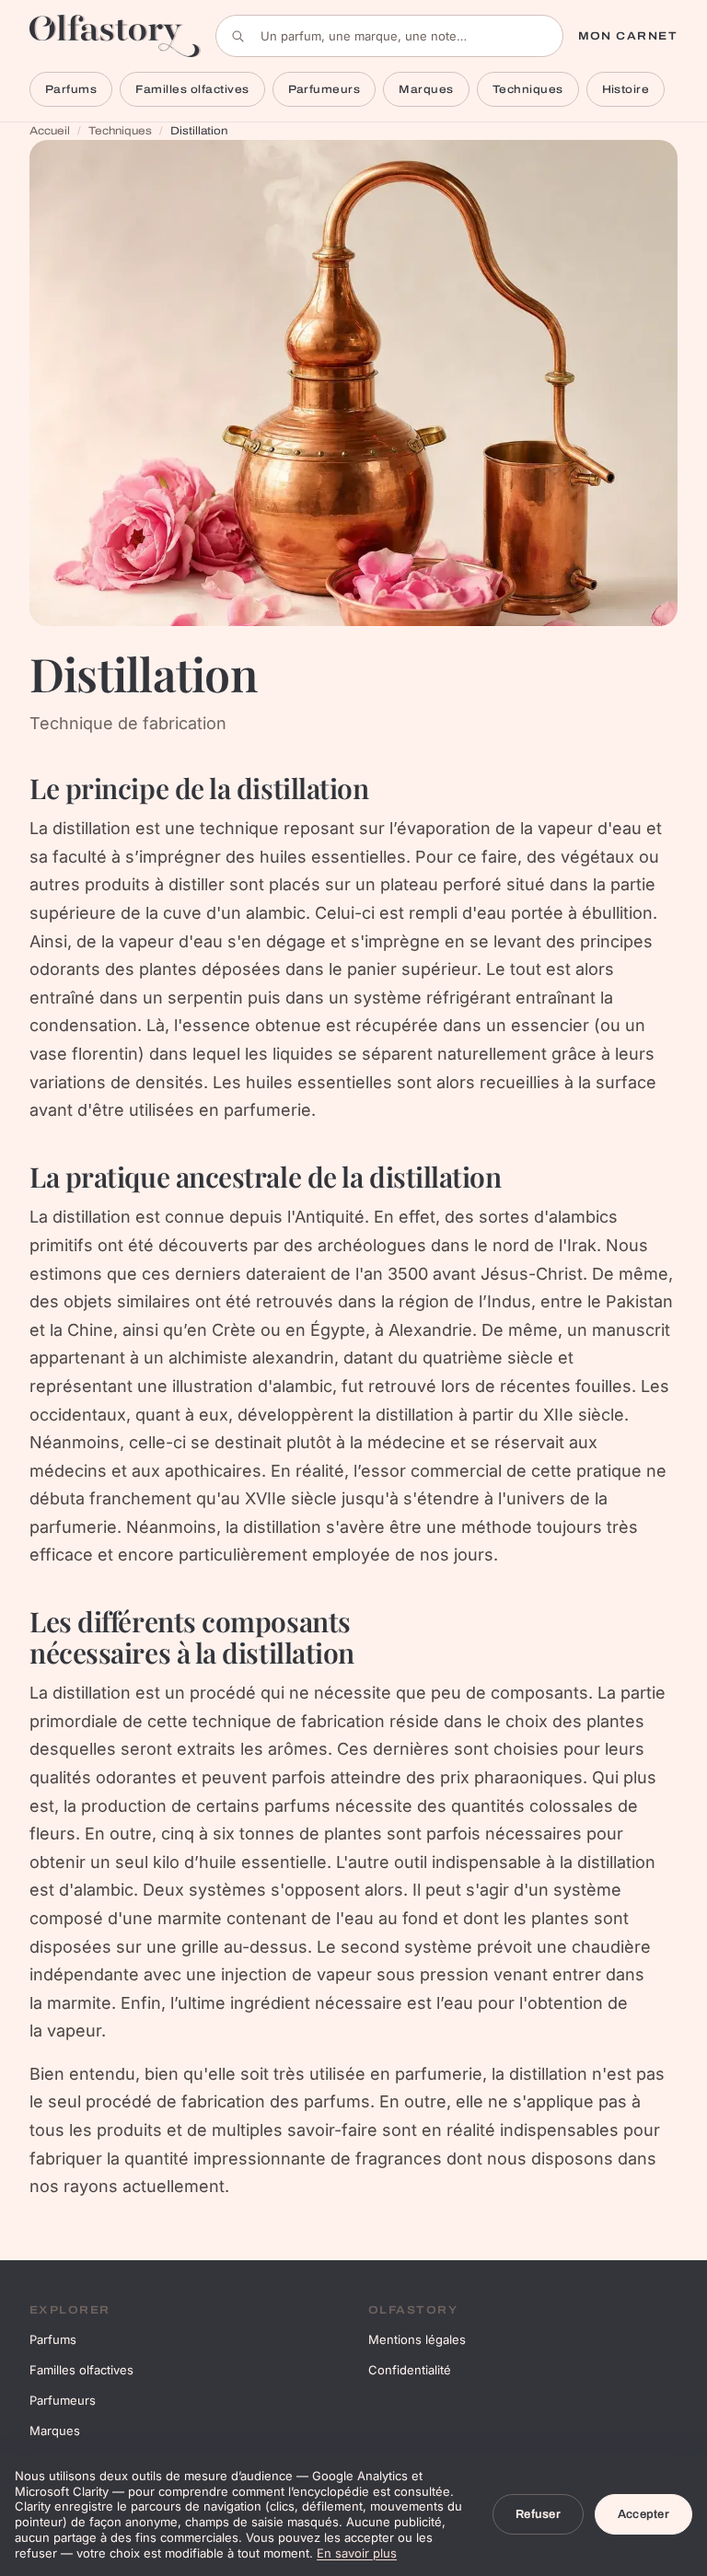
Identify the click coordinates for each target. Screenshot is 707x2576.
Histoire (626, 89)
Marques (426, 89)
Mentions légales (417, 2339)
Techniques (528, 89)
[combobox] (389, 36)
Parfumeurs (325, 89)
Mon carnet (628, 36)
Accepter (643, 2514)
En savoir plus (357, 2553)
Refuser (538, 2514)
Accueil (50, 131)
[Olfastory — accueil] (115, 35)
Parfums (71, 89)
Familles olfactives (192, 89)
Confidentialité (410, 2370)
